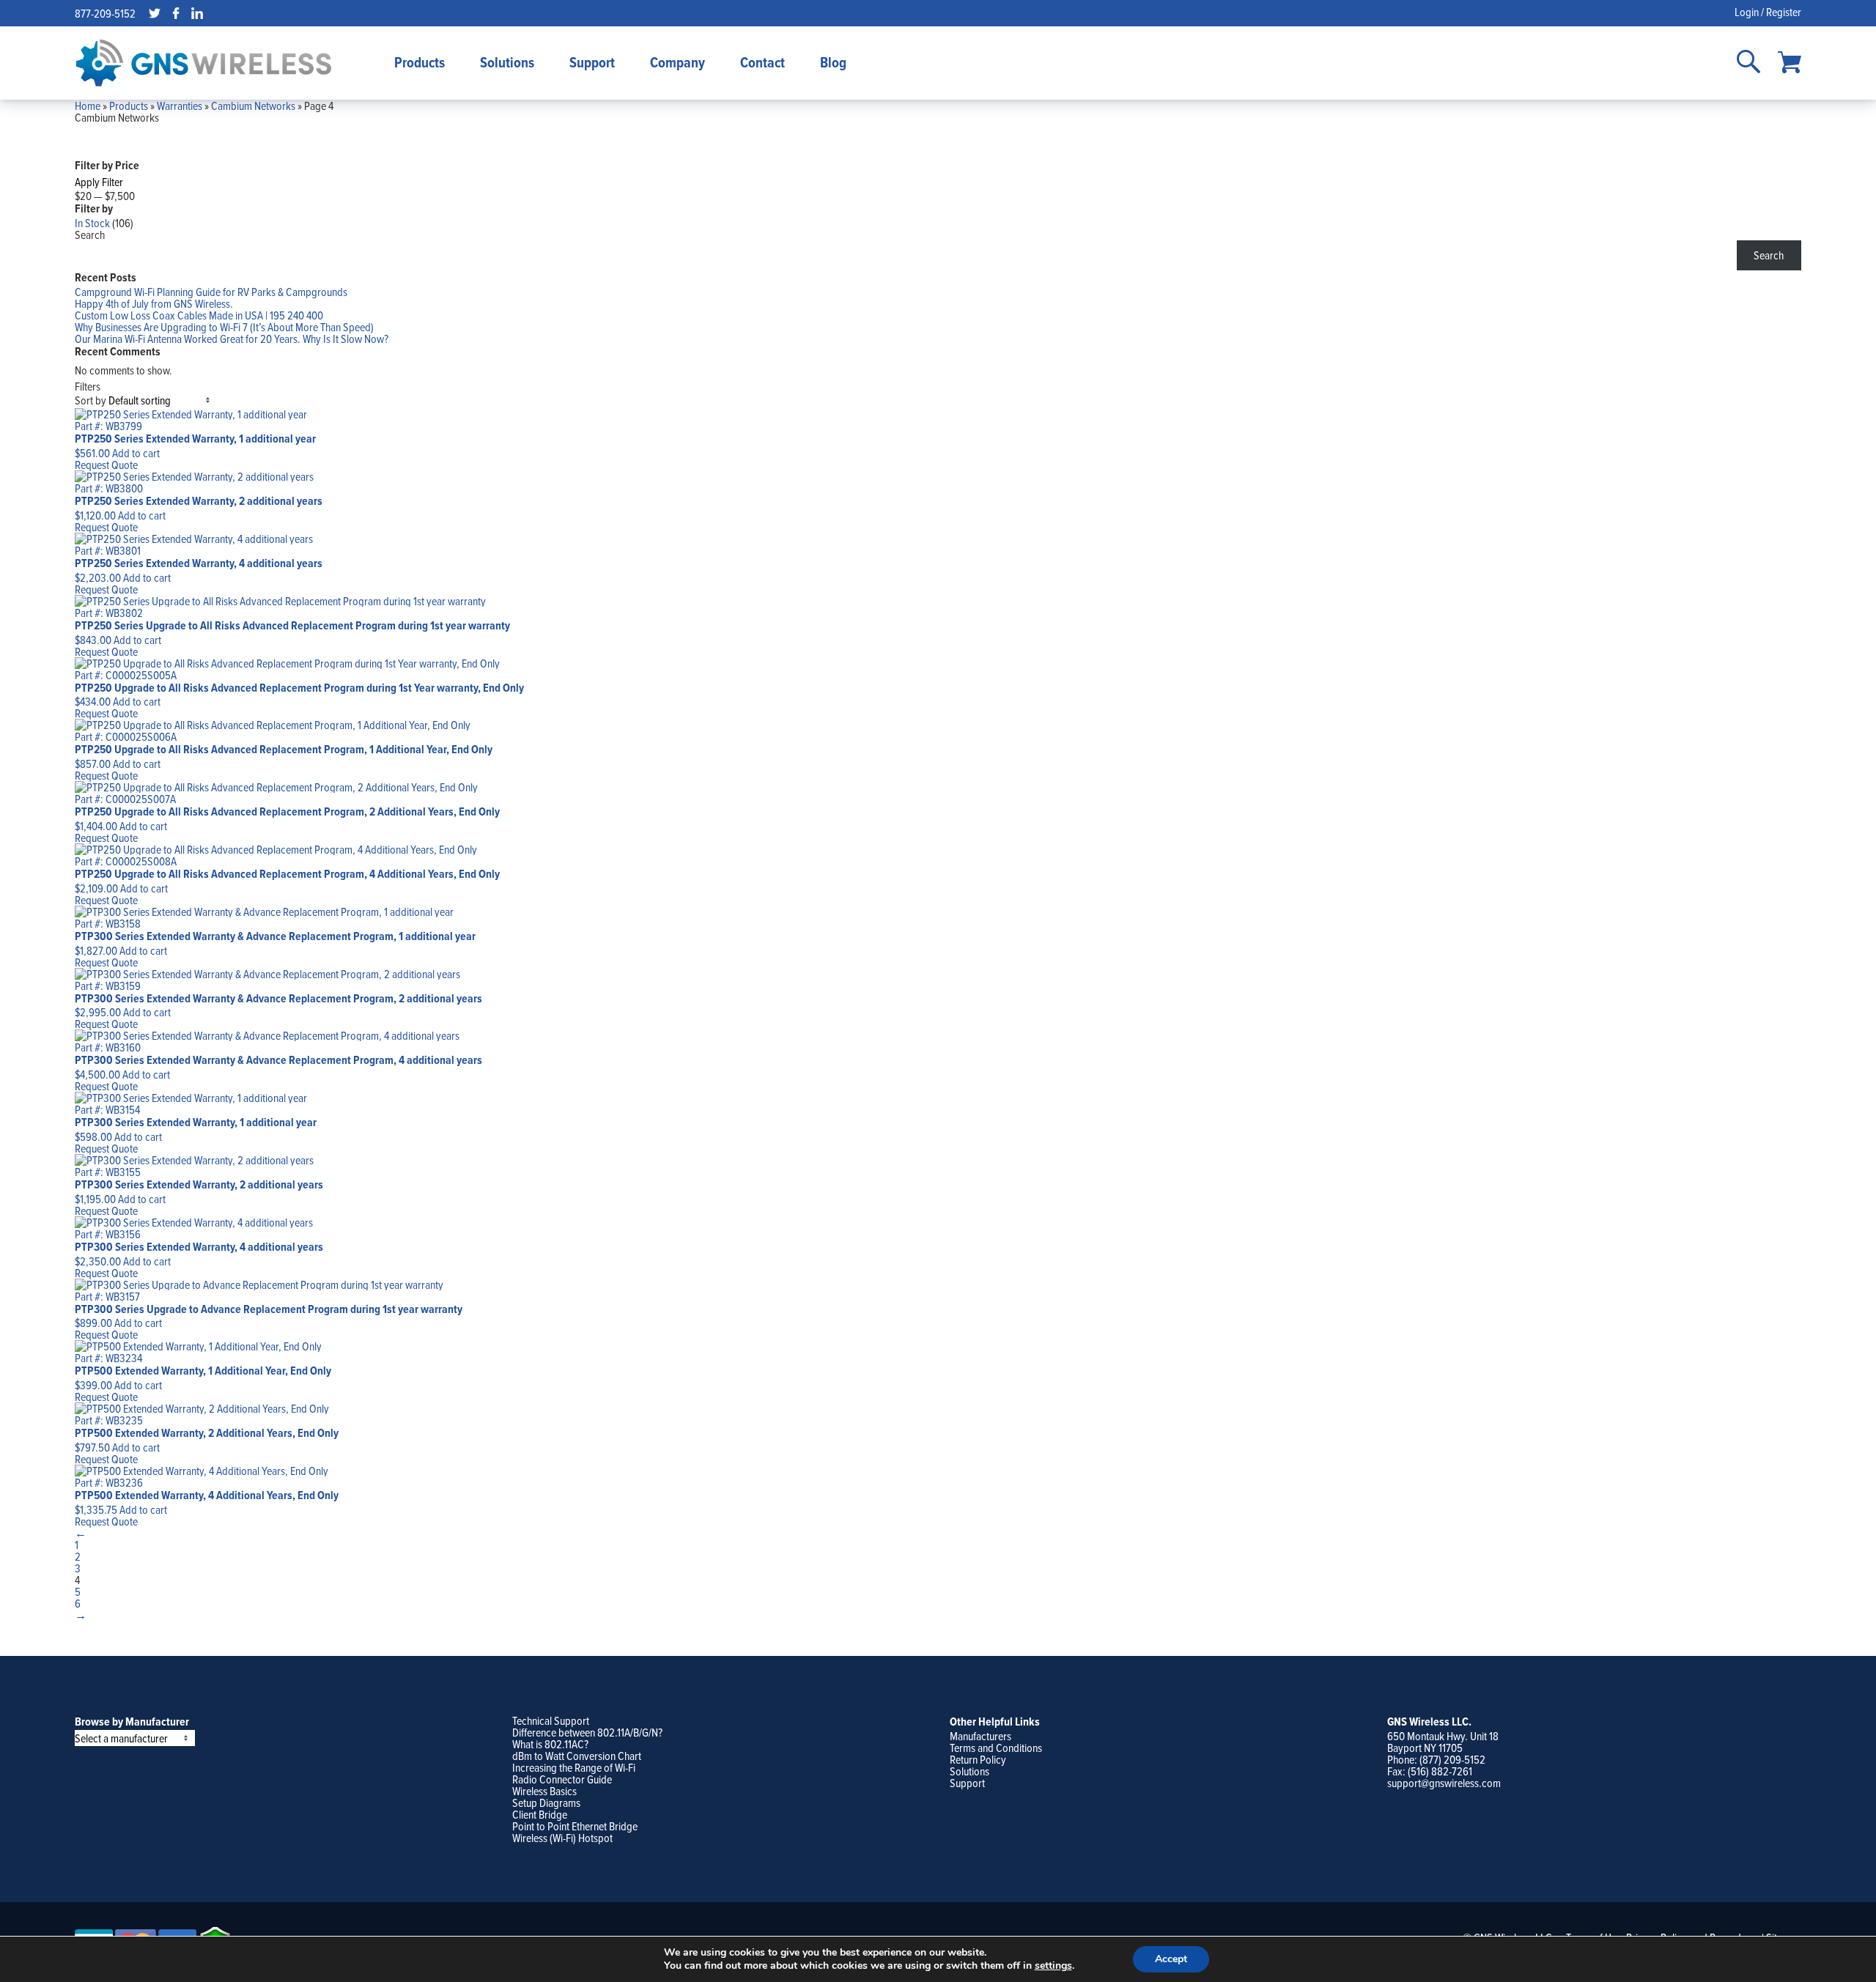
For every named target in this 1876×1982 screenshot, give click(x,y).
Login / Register (1768, 12)
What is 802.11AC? (550, 1744)
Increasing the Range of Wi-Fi (574, 1767)
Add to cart (136, 453)
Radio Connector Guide (562, 1779)
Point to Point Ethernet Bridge (575, 1826)
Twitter (155, 13)
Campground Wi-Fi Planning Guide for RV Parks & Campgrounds (211, 292)
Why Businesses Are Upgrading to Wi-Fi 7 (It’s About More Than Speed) (224, 327)
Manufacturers (981, 1736)
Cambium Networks (253, 106)
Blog (833, 62)
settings (1053, 1966)
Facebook (176, 13)
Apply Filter (99, 182)
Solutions (507, 62)
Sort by (91, 400)
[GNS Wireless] (204, 63)
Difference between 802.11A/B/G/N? (587, 1732)
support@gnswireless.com (1444, 1783)
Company (677, 62)
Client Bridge (540, 1814)
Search (90, 234)
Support (592, 62)
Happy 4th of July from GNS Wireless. (154, 303)
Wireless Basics (544, 1791)
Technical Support (551, 1720)
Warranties (180, 106)
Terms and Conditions (996, 1748)
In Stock (92, 223)
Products (420, 62)
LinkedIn (197, 13)
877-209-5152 (105, 13)
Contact (762, 62)
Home (88, 106)
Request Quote (106, 465)
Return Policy (978, 1759)
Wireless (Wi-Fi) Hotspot (562, 1838)
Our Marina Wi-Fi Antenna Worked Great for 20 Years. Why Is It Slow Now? (232, 339)
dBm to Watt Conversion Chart (577, 1756)
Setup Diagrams (546, 1802)
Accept (1171, 1959)
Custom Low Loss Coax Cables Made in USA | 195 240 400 (199, 315)
